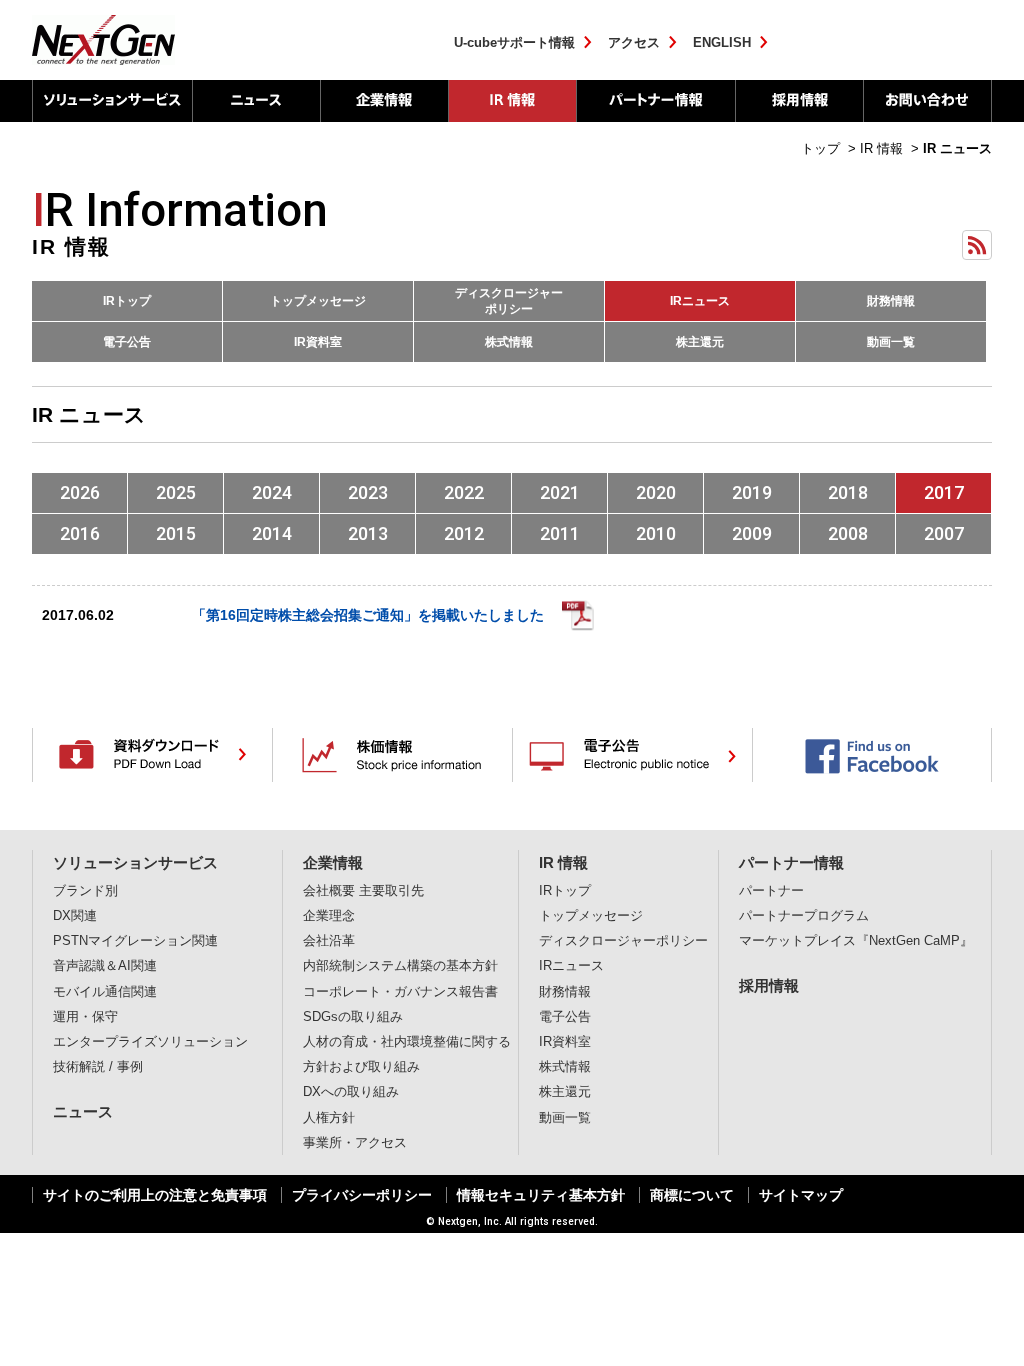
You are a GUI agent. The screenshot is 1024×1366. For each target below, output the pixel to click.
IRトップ (127, 301)
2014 (272, 533)
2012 (464, 533)
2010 (656, 533)
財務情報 (891, 301)
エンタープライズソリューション (150, 1042)
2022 (464, 492)
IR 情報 (512, 101)
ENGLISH (722, 42)
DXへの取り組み (351, 1092)
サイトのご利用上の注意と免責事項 (155, 1195)
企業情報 (384, 101)
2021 (560, 492)
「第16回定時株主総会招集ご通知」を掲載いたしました (368, 615)
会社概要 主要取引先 (363, 891)
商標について (692, 1195)
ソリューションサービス (112, 101)
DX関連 (75, 916)
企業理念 (329, 916)
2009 (752, 533)
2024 (272, 492)
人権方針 (329, 1118)
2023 (368, 492)
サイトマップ (801, 1195)
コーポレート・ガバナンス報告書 (400, 992)
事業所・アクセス (355, 1143)
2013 (368, 533)
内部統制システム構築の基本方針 (400, 966)
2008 (848, 533)
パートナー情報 (655, 101)
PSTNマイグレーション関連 (135, 941)
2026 (80, 492)
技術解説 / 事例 (98, 1067)
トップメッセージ (318, 301)
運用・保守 (85, 1017)
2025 (176, 492)
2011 (560, 533)
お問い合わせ (927, 101)
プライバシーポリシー (362, 1195)
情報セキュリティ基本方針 (541, 1195)
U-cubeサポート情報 (514, 42)
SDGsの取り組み (353, 1017)
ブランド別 (85, 891)
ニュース (256, 101)
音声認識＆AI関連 (105, 966)
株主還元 (700, 342)
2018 (848, 492)
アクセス (634, 42)
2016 (80, 533)
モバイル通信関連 (105, 992)
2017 (944, 492)
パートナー (771, 891)
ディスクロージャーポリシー (509, 301)
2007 (944, 533)
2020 (656, 492)
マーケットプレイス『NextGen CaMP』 (856, 941)
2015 (176, 533)
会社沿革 (329, 941)
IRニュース (700, 301)
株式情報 (509, 342)
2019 (752, 492)
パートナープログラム (804, 916)
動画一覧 (891, 342)
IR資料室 (318, 342)
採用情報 (799, 101)
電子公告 (127, 342)
